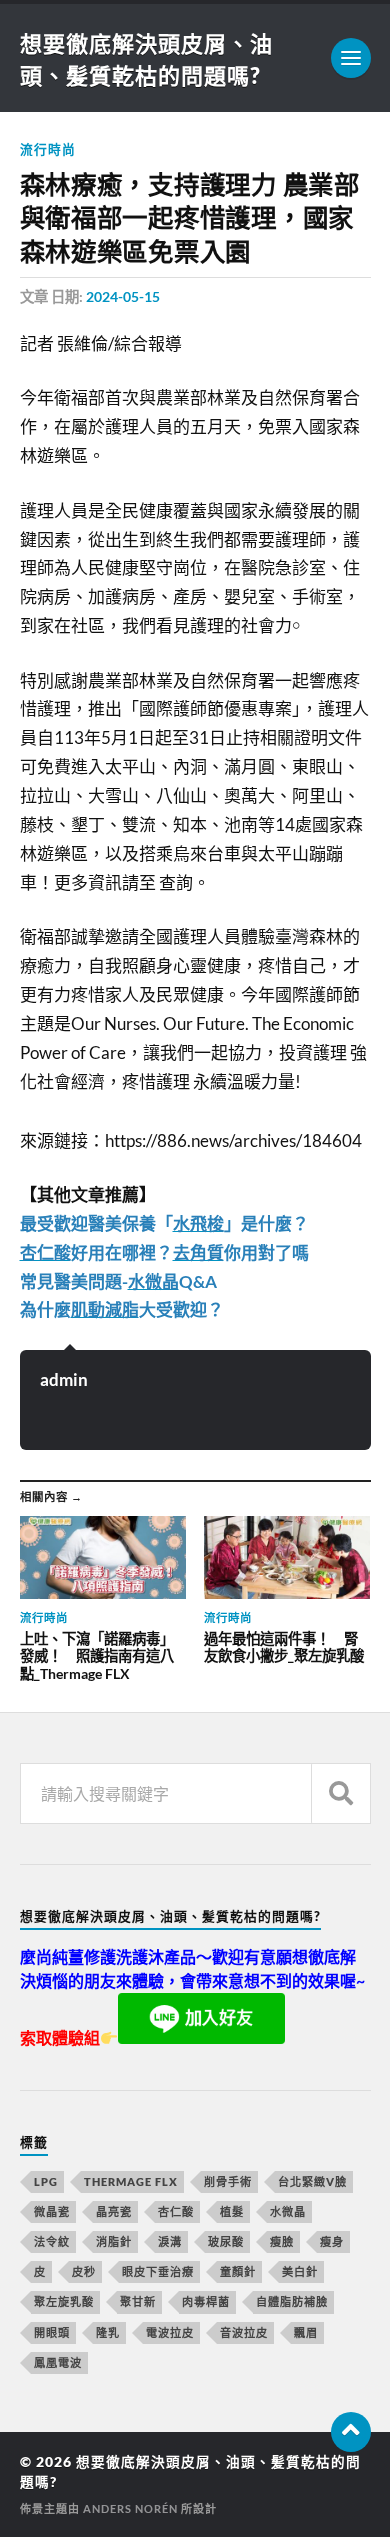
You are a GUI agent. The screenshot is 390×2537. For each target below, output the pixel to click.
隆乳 (108, 2332)
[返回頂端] (351, 2432)
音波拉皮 (244, 2332)
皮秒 (84, 2271)
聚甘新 (138, 2301)
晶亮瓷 (114, 2211)
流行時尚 (48, 149)
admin (64, 1379)
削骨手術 (228, 2181)
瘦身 (332, 2241)
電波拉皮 (170, 2332)
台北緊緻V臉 (312, 2181)
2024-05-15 (123, 296)
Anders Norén (130, 2508)
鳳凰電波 (58, 2362)
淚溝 (170, 2241)
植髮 (232, 2211)
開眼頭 (52, 2332)
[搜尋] (341, 1793)
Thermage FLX (131, 2181)
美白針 (300, 2271)
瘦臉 (282, 2241)
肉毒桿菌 (206, 2301)
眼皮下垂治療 (158, 2271)
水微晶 (288, 2211)
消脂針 (114, 2241)
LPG (46, 2181)
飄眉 (306, 2332)
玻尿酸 (226, 2241)
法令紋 (52, 2241)
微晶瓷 (52, 2211)
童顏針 (238, 2271)
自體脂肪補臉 (292, 2301)
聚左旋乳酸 (64, 2301)
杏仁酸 (176, 2211)
